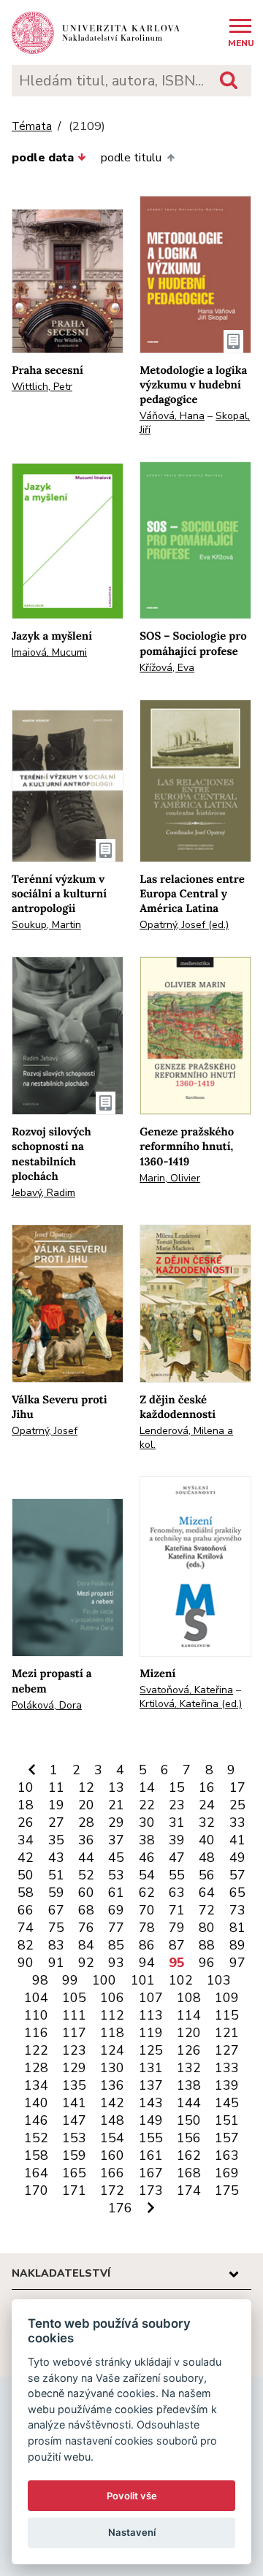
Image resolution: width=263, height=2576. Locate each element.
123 (74, 2050)
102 (181, 1980)
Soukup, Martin (46, 925)
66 (26, 1910)
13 (116, 1787)
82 (26, 1945)
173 (151, 2190)
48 (207, 1858)
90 (26, 1963)
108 (189, 1998)
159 (74, 2155)
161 (151, 2155)
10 (26, 1787)
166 (112, 2173)
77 (116, 1928)
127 (227, 2050)
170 (36, 2190)
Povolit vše (132, 2496)
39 (177, 1840)
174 (189, 2190)
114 (189, 2015)
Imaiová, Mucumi (49, 652)
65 (237, 1893)
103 (219, 1980)
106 (112, 1998)
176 (120, 2208)
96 (207, 1963)
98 (40, 1980)
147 (74, 2120)
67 (56, 1910)
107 (151, 1998)
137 (151, 2085)
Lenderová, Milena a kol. (186, 1438)
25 (237, 1805)
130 (112, 2068)
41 (237, 1840)
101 (143, 1980)
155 (151, 2138)
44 (86, 1858)
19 (56, 1805)
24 (207, 1805)
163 (227, 2155)
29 (116, 1822)
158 (36, 2155)
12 (86, 1787)
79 (177, 1928)
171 (74, 2190)
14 (147, 1787)
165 (74, 2173)
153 (74, 2138)
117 (74, 2033)
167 (151, 2173)
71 (177, 1910)
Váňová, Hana (172, 416)
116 (36, 2033)
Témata (32, 127)
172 (112, 2190)
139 (227, 2085)
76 (86, 1928)
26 (26, 1822)
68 (86, 1910)
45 (116, 1858)
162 (189, 2155)
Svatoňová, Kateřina (186, 1690)
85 (116, 1945)
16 (207, 1787)
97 (237, 1963)
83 (56, 1945)
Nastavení (132, 2532)
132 (189, 2068)
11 (56, 1787)
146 (36, 2120)
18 (26, 1805)
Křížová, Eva (167, 668)
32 (207, 1822)
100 (104, 1980)
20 (86, 1805)
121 (227, 2033)
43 (56, 1858)
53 (116, 1875)
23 (177, 1805)
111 (74, 2015)
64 (207, 1893)
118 (112, 2033)
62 (147, 1893)
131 (151, 2068)
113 (151, 2015)
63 (177, 1893)
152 (36, 2138)
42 (26, 1858)
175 (227, 2190)
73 (237, 1910)
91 (56, 1963)
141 (74, 2103)
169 (227, 2173)
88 (207, 1945)
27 (56, 1822)
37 (116, 1840)
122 (36, 2050)
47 (177, 1858)
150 (189, 2120)
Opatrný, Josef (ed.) (184, 925)
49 (237, 1858)
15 (177, 1787)
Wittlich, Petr (42, 387)
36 (86, 1840)
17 (237, 1787)
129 (74, 2068)
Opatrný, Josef (45, 1431)
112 (112, 2015)
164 (36, 2173)
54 (147, 1875)
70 (147, 1910)
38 (147, 1840)
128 (36, 2068)
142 (112, 2103)
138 (189, 2085)
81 (237, 1928)
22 (147, 1805)
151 (227, 2120)
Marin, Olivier (170, 1178)
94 (147, 1963)
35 (56, 1840)
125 (151, 2050)
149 (151, 2120)
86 (147, 1945)
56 (207, 1875)
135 (74, 2085)
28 (86, 1822)
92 (86, 1963)
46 (147, 1858)
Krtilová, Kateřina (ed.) (191, 1704)
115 (227, 2015)
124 (112, 2050)
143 (151, 2103)
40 (207, 1840)
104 (36, 1998)
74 (26, 1928)
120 (189, 2033)
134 (36, 2085)
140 (36, 2103)
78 (147, 1928)
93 (116, 1963)
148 (112, 2120)
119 (151, 2033)
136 (112, 2085)
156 (189, 2138)
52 (86, 1875)
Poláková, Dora (47, 1705)
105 (74, 1998)
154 (112, 2138)
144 (189, 2103)
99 (70, 1980)
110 (36, 2015)
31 (177, 1822)
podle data (43, 158)
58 (26, 1893)
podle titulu (131, 158)
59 (56, 1893)
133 (227, 2068)
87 (177, 1945)
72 (207, 1910)
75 (56, 1928)
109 (227, 1998)
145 (227, 2103)
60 (86, 1893)
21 (116, 1805)
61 (116, 1893)
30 (147, 1822)
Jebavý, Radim (43, 1193)
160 (112, 2155)
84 (86, 1945)
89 (237, 1945)
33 (237, 1822)
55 (177, 1875)
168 (189, 2173)
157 (227, 2138)
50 (26, 1875)
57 (237, 1875)
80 (207, 1928)
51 (56, 1875)
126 (189, 2050)
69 (116, 1910)
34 (26, 1840)
